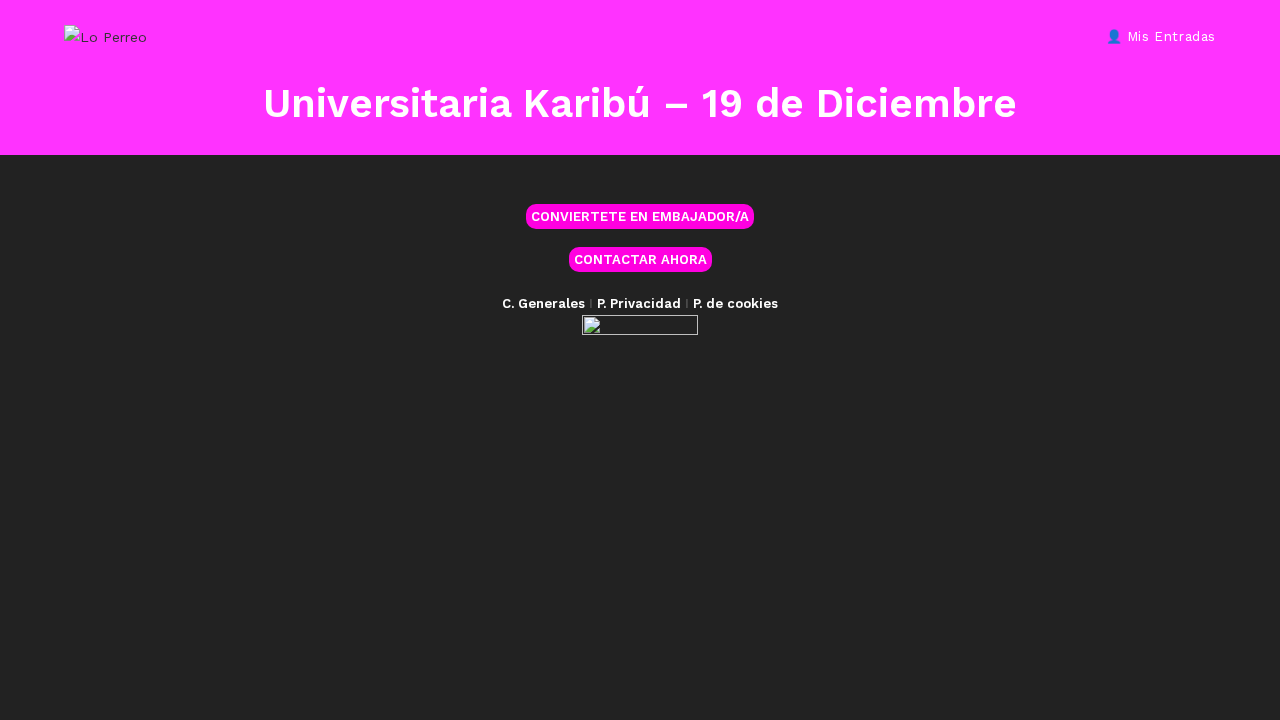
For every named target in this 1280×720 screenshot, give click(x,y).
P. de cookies (735, 303)
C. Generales (543, 303)
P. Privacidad (639, 303)
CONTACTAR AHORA (640, 259)
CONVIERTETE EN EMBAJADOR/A (640, 216)
